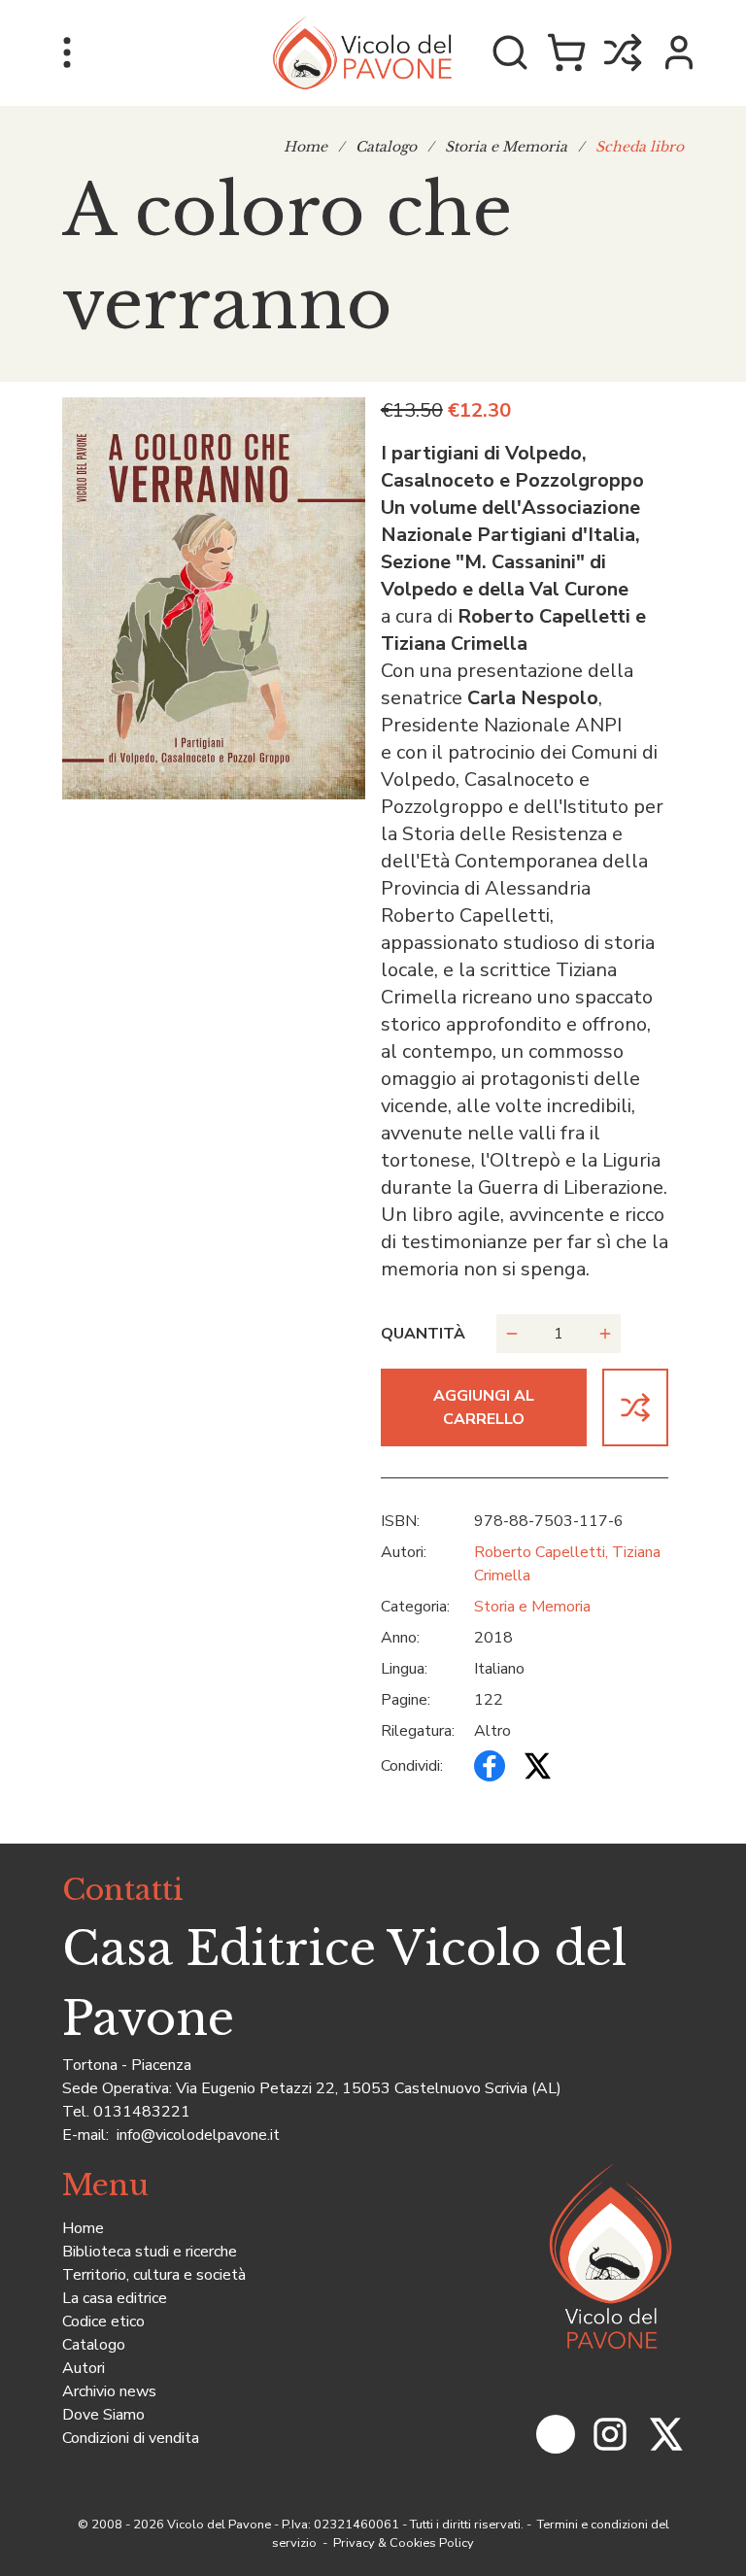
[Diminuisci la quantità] (512, 1334)
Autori (84, 2368)
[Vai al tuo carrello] (566, 52)
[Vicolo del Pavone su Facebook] (556, 2434)
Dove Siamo (103, 2415)
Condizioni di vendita (131, 2438)
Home (305, 147)
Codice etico (103, 2322)
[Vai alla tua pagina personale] (679, 52)
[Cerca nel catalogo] (510, 52)
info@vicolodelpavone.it (196, 2135)
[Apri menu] (67, 52)
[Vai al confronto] (623, 52)
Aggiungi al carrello (484, 1407)
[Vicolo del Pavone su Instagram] (610, 2434)
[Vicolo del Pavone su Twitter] (664, 2434)
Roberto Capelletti (540, 1552)
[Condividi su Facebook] (490, 1766)
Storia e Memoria (506, 147)
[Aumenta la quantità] (605, 1334)
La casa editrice (115, 2298)
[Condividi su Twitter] (536, 1766)
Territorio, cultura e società (154, 2275)
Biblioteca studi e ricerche (150, 2252)
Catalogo (386, 147)
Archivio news (109, 2391)
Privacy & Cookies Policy (402, 2543)
